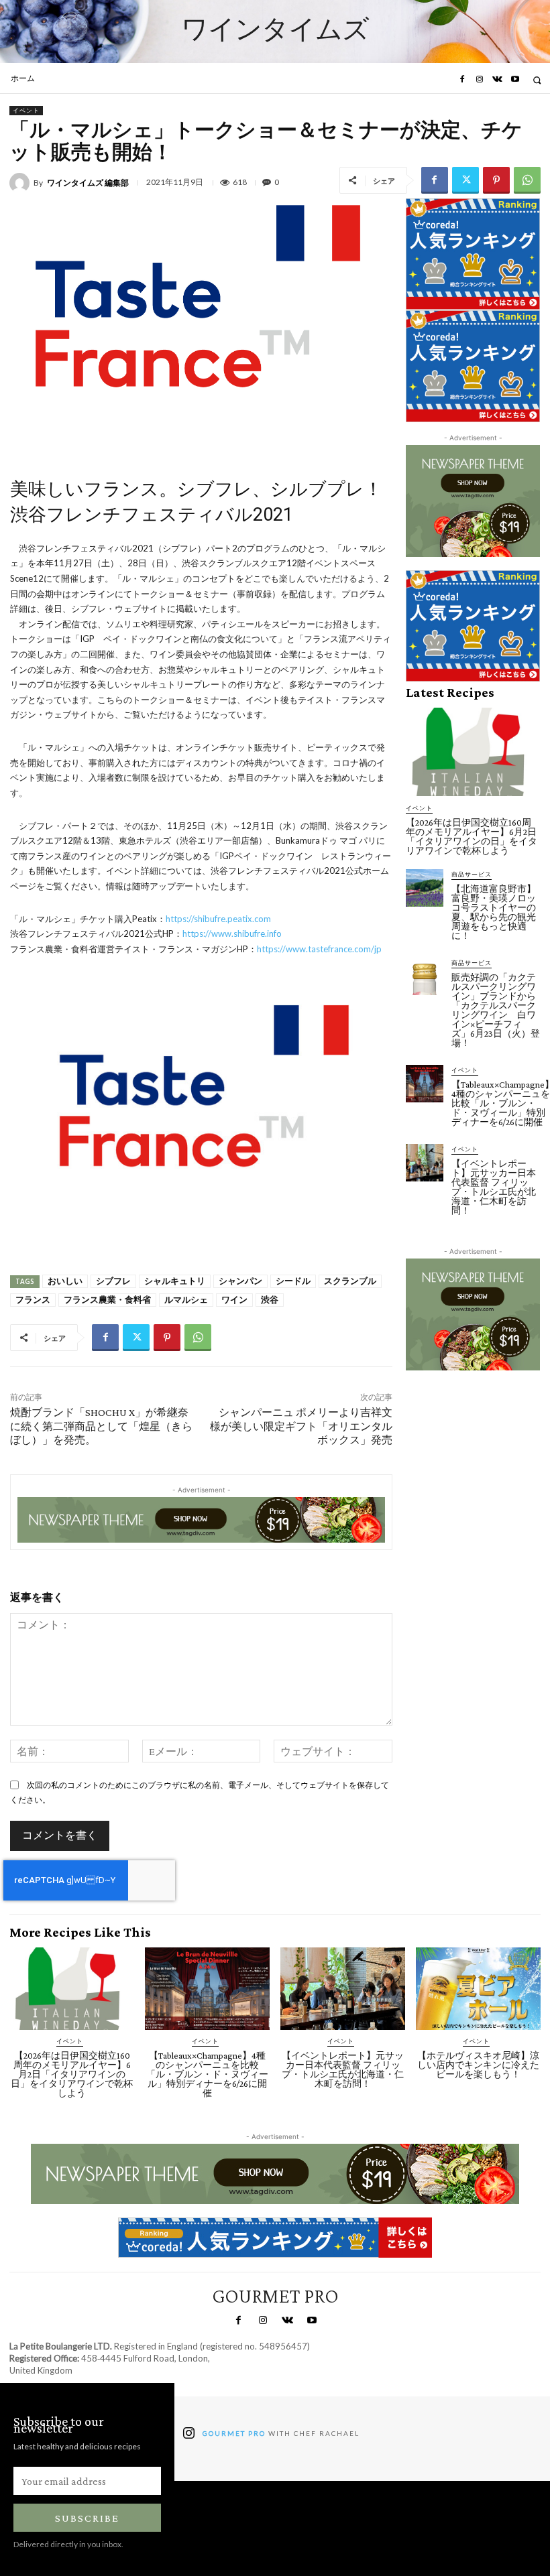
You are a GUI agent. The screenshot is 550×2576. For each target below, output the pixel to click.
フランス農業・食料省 (107, 1300)
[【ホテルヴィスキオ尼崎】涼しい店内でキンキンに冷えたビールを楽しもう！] (478, 1989)
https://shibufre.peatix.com (218, 919)
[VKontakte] (497, 80)
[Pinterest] (496, 180)
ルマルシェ (186, 1300)
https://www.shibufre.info (232, 933)
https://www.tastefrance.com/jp (319, 949)
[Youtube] (515, 80)
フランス (33, 1300)
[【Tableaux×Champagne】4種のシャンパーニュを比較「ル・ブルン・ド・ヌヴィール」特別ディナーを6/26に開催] (425, 1084)
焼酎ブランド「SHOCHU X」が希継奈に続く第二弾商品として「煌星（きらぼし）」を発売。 (101, 1426)
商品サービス (472, 874)
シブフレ (113, 1281)
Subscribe (87, 2518)
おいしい (65, 1281)
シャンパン (240, 1281)
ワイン (234, 1300)
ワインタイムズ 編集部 (88, 183)
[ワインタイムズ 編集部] (21, 183)
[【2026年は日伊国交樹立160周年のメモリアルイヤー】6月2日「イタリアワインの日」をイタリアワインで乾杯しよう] (473, 752)
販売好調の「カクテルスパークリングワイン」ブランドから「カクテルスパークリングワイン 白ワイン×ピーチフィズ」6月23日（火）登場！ (496, 1010)
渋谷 (270, 1300)
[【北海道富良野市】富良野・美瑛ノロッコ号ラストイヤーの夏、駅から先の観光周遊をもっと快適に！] (425, 888)
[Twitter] (465, 180)
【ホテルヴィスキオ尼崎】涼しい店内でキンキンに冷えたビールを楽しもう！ (478, 2065)
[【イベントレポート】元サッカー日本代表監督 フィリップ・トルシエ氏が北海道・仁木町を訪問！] (425, 1163)
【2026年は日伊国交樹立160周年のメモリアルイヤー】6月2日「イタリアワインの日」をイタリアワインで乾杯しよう (472, 836)
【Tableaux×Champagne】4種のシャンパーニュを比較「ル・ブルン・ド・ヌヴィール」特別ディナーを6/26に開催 (207, 2074)
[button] (537, 80)
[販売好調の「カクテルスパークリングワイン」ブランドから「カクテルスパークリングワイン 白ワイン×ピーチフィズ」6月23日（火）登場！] (425, 976)
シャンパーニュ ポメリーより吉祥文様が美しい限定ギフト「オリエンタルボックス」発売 (301, 1426)
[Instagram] (480, 80)
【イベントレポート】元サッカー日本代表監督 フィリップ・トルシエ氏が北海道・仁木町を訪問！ (494, 1187)
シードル (293, 1281)
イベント (26, 110)
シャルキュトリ (175, 1281)
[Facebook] (461, 80)
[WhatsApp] (527, 180)
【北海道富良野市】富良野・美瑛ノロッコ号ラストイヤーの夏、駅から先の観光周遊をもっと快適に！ (494, 912)
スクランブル (350, 1281)
